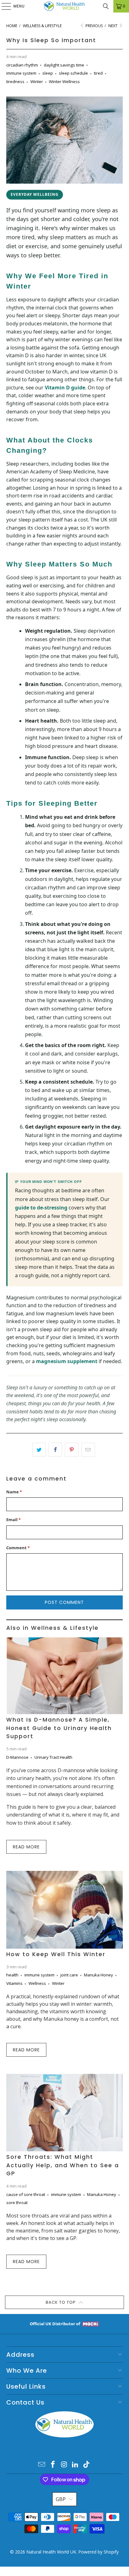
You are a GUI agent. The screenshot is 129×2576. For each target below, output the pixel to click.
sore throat (17, 2203)
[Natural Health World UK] (64, 6)
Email (13, 1520)
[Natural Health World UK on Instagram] (64, 2465)
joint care (69, 1975)
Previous (94, 26)
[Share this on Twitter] (39, 1450)
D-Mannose (17, 1757)
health (12, 1975)
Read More (26, 1847)
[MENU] (3, 6)
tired (98, 73)
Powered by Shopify (98, 2552)
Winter (37, 82)
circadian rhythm (22, 65)
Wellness (37, 1983)
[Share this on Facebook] (55, 1450)
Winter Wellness (64, 82)
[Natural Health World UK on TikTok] (87, 2465)
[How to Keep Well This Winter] (64, 1910)
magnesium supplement (67, 1361)
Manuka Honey (98, 1975)
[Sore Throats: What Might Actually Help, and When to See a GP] (64, 2113)
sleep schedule (73, 73)
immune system (21, 73)
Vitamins (14, 1983)
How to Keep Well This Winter (56, 1954)
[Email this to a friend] (88, 1450)
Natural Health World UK (51, 2552)
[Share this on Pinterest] (72, 1450)
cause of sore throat (26, 2194)
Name (14, 1492)
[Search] (106, 6)
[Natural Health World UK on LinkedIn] (75, 2465)
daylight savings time (64, 65)
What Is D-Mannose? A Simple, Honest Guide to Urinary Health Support (59, 1728)
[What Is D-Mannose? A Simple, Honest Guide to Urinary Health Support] (64, 1676)
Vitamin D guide (65, 388)
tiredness (15, 82)
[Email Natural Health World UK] (42, 2465)
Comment (18, 1548)
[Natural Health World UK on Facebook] (53, 2465)
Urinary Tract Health (53, 1757)
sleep (48, 73)
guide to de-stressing (41, 1208)
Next (113, 26)
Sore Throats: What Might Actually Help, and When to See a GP (63, 2165)
